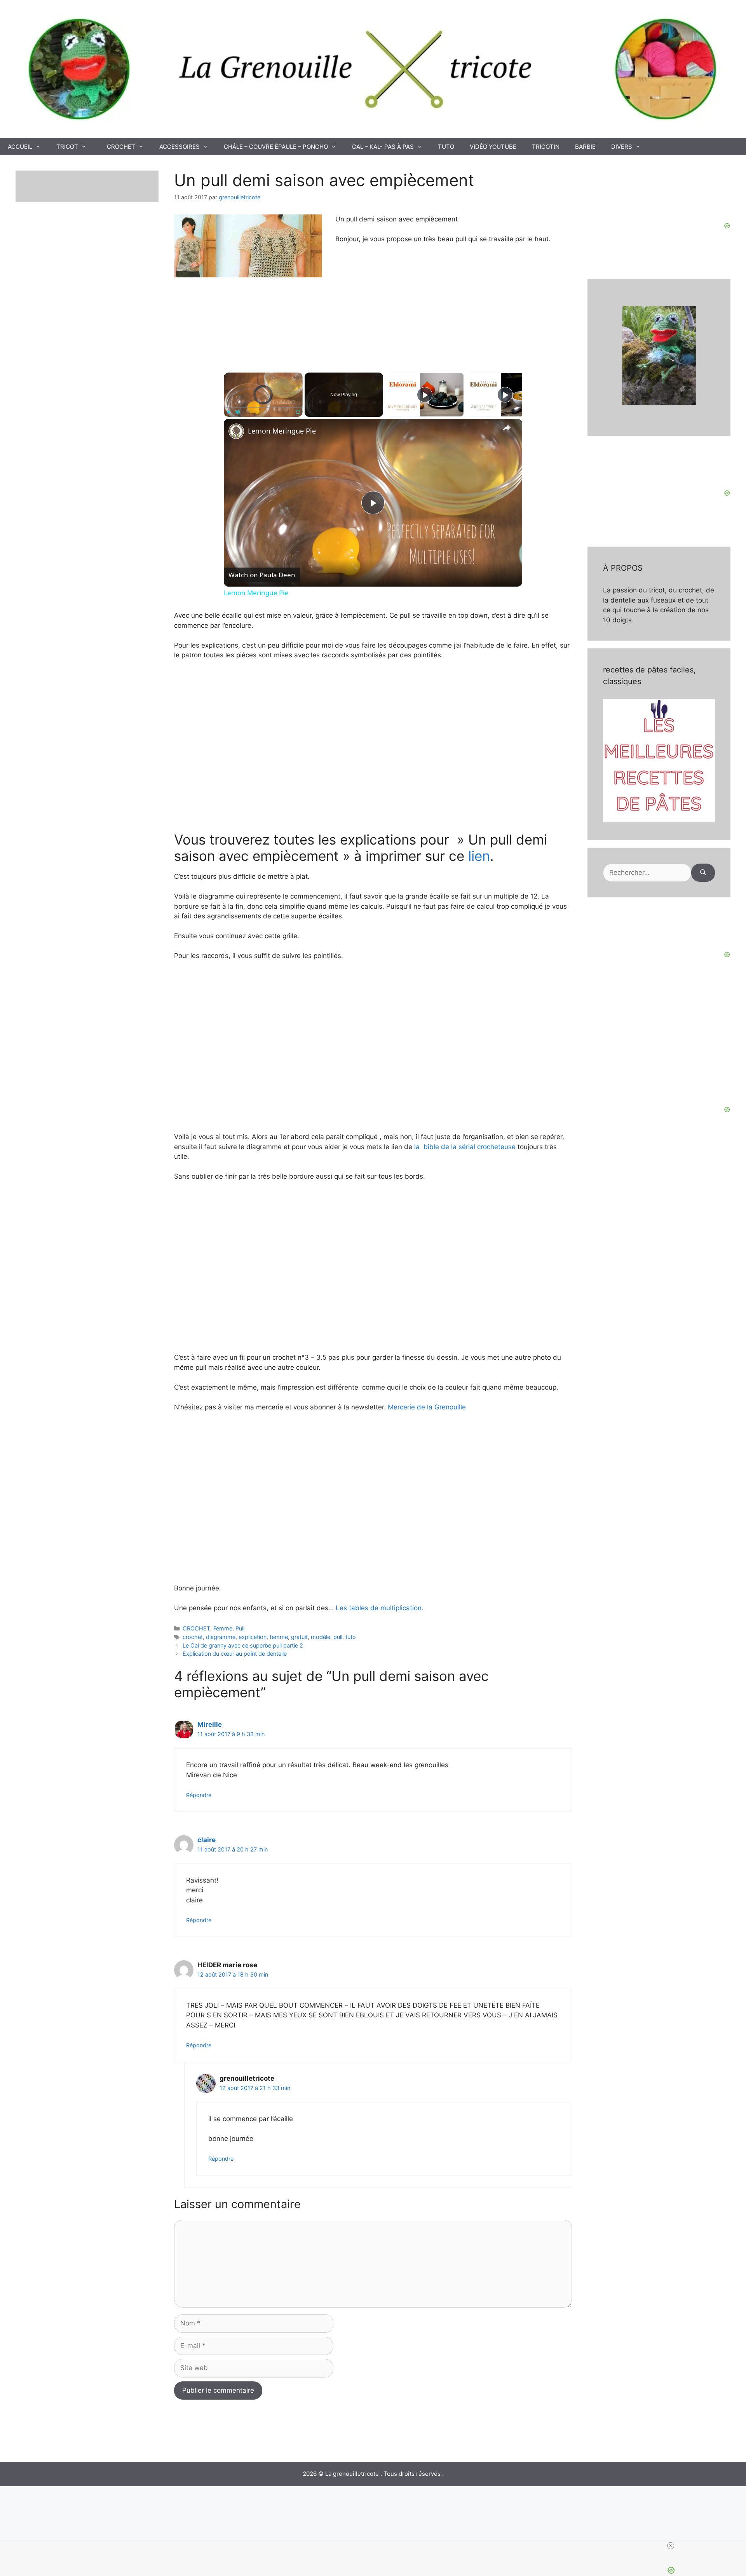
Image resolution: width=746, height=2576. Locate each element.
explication (253, 1637)
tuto (351, 1637)
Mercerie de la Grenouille (426, 1407)
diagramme (221, 1637)
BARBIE (585, 147)
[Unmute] (238, 412)
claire (207, 1840)
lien (477, 856)
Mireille (210, 1724)
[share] (507, 428)
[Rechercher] (703, 873)
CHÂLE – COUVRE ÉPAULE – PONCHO (276, 147)
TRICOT (67, 147)
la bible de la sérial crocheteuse (465, 1147)
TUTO (446, 147)
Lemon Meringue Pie (282, 431)
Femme (223, 1628)
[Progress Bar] (263, 408)
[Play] (228, 412)
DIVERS (622, 147)
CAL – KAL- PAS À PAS (383, 147)
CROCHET (121, 147)
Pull (240, 1628)
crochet (193, 1637)
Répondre (199, 1795)
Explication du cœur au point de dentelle (235, 1654)
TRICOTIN (546, 147)
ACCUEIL (20, 147)
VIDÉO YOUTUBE (493, 147)
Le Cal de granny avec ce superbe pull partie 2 (243, 1645)
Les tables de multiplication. (380, 1608)
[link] (236, 431)
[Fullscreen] (298, 412)
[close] (671, 2546)
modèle (321, 1637)
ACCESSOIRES (180, 147)
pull (338, 1637)
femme (279, 1637)
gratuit (299, 1637)
